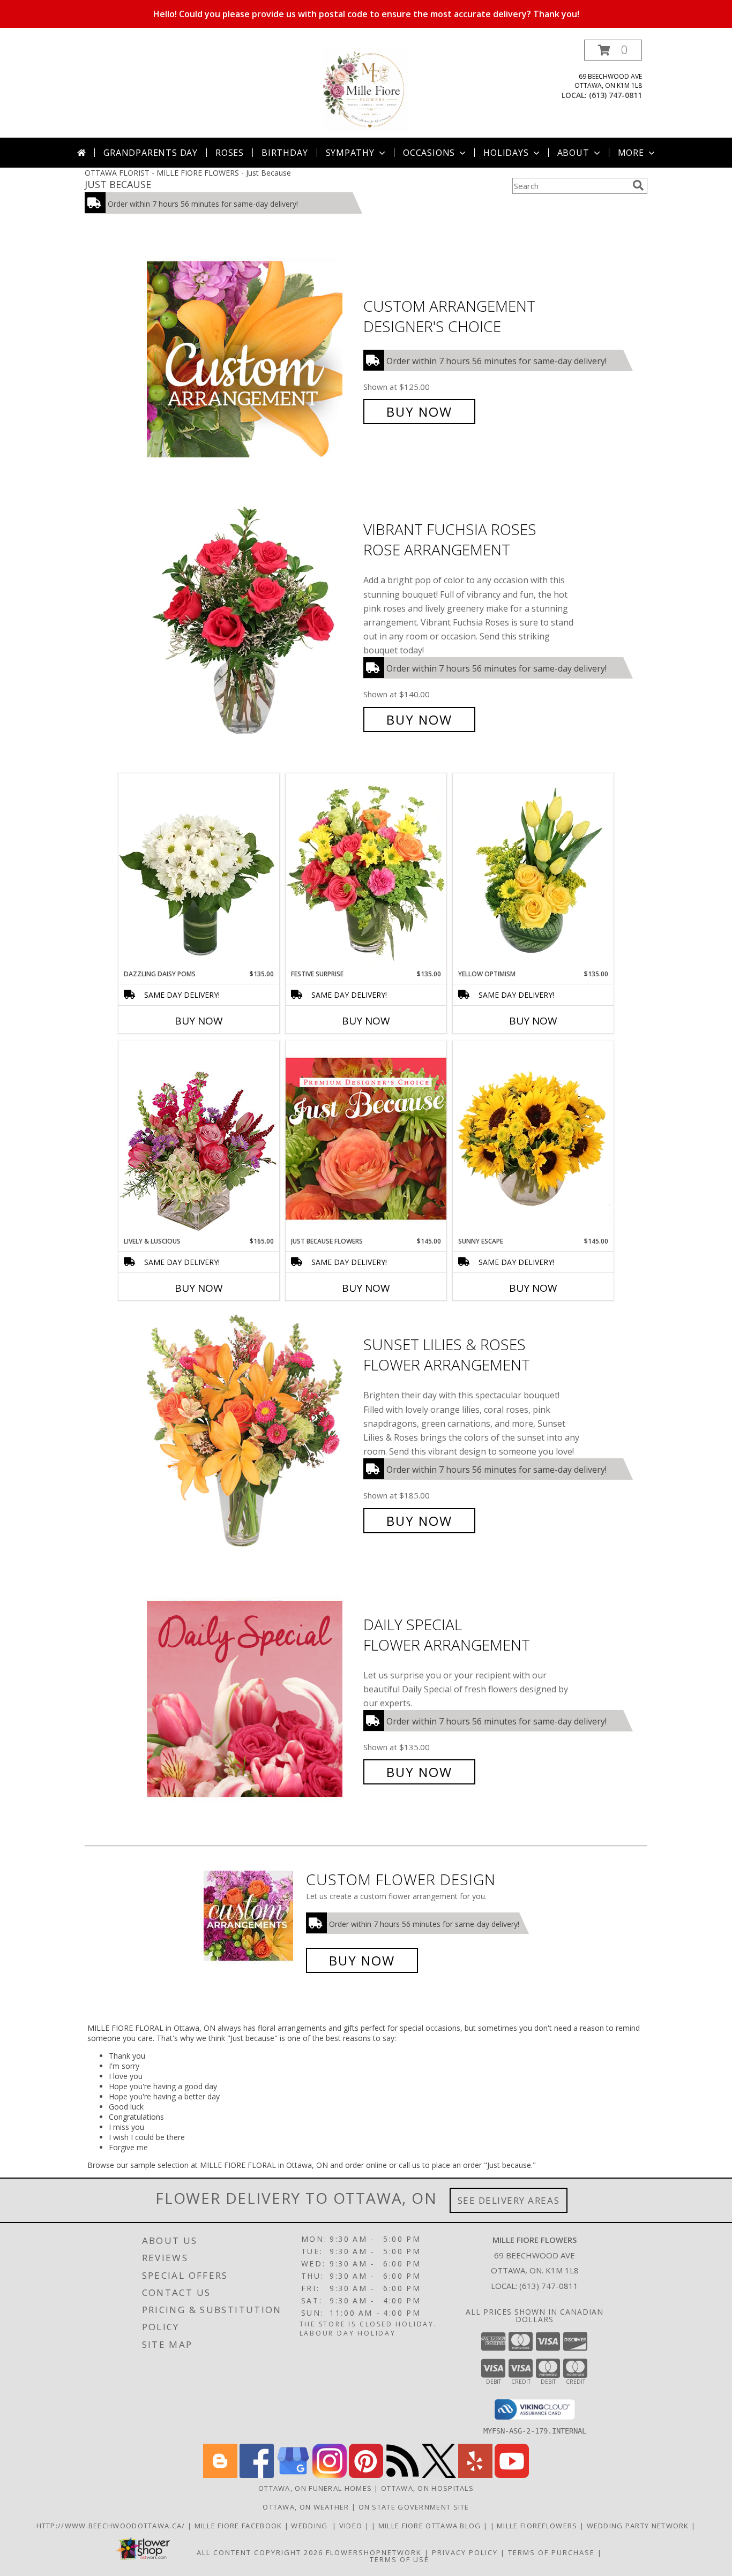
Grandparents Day (151, 153)
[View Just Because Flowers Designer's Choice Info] (366, 1138)
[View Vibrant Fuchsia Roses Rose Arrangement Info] (252, 625)
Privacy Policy (465, 2552)
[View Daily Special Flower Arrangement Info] (252, 1698)
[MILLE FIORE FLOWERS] (366, 89)
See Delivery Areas (509, 2200)
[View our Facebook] (257, 2475)
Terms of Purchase (551, 2552)
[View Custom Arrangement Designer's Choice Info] (252, 359)
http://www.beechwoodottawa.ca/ (112, 2526)
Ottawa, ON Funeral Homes (315, 2488)
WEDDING (312, 2526)
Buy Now (419, 412)
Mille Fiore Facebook (240, 2526)
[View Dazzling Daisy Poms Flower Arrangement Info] (199, 871)
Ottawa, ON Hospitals (427, 2488)
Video (352, 2526)
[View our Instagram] (330, 2475)
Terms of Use (399, 2559)
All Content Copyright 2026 (260, 2552)
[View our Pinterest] (366, 2475)
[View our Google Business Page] (293, 2475)
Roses (230, 153)
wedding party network (639, 2526)
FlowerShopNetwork (374, 2552)
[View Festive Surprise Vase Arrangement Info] (366, 871)
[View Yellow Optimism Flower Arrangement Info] (533, 871)
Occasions (429, 153)
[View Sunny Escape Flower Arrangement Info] (533, 1139)
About (573, 153)
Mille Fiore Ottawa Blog (431, 2526)
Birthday (285, 153)
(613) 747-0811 (615, 95)
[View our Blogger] (220, 2475)
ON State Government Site (414, 2507)
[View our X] (439, 2475)
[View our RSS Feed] (402, 2475)
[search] (638, 185)
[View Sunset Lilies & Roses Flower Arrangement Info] (252, 1433)
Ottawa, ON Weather (306, 2507)
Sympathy (350, 153)
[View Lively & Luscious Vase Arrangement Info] (199, 1138)
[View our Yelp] (475, 2475)
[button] (613, 50)
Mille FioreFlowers (538, 2526)
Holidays (506, 153)
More (631, 153)
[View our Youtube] (512, 2475)
